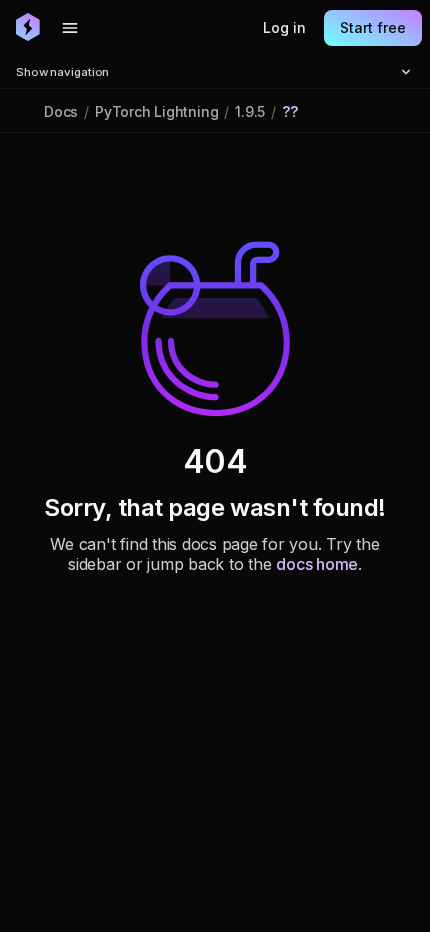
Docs (61, 111)
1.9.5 (250, 111)
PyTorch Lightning (156, 111)
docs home (317, 564)
